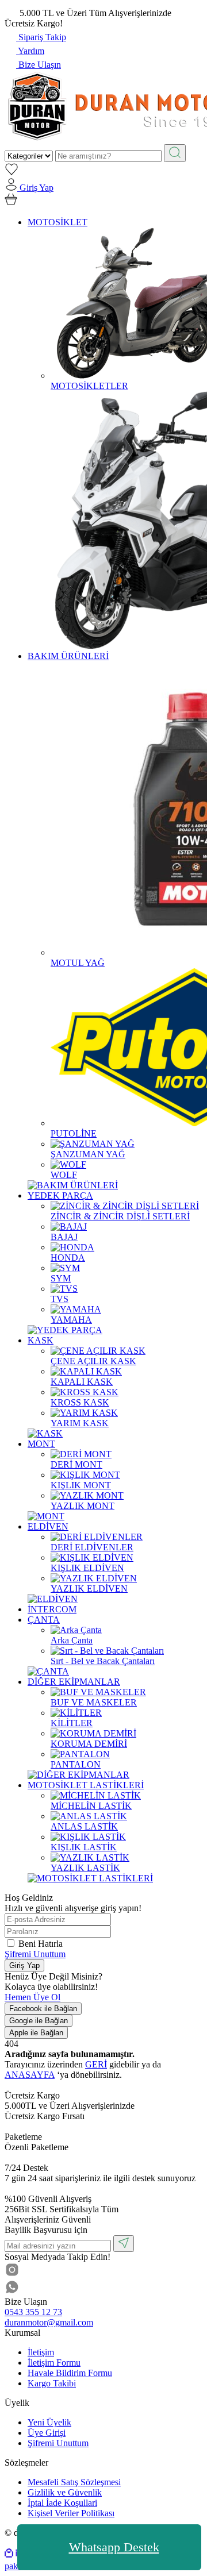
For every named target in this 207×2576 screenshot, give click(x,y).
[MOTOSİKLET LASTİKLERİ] (90, 1878)
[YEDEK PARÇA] (65, 1330)
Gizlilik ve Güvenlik (65, 2492)
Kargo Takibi (52, 2383)
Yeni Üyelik (49, 2422)
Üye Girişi (47, 2433)
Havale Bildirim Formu (70, 2373)
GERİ (96, 2064)
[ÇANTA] (48, 1671)
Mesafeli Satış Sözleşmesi (74, 2482)
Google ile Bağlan (39, 2021)
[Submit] (124, 2244)
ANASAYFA (30, 2075)
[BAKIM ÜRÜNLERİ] (73, 1185)
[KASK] (45, 1433)
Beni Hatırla (41, 1944)
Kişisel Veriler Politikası (71, 2513)
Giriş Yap (24, 1965)
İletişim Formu (54, 2363)
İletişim (41, 2352)
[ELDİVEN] (53, 1599)
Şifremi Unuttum (35, 1954)
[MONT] (46, 1516)
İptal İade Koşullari (62, 2503)
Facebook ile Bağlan (43, 2009)
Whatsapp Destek (114, 2547)
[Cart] (11, 203)
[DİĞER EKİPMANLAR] (78, 1775)
